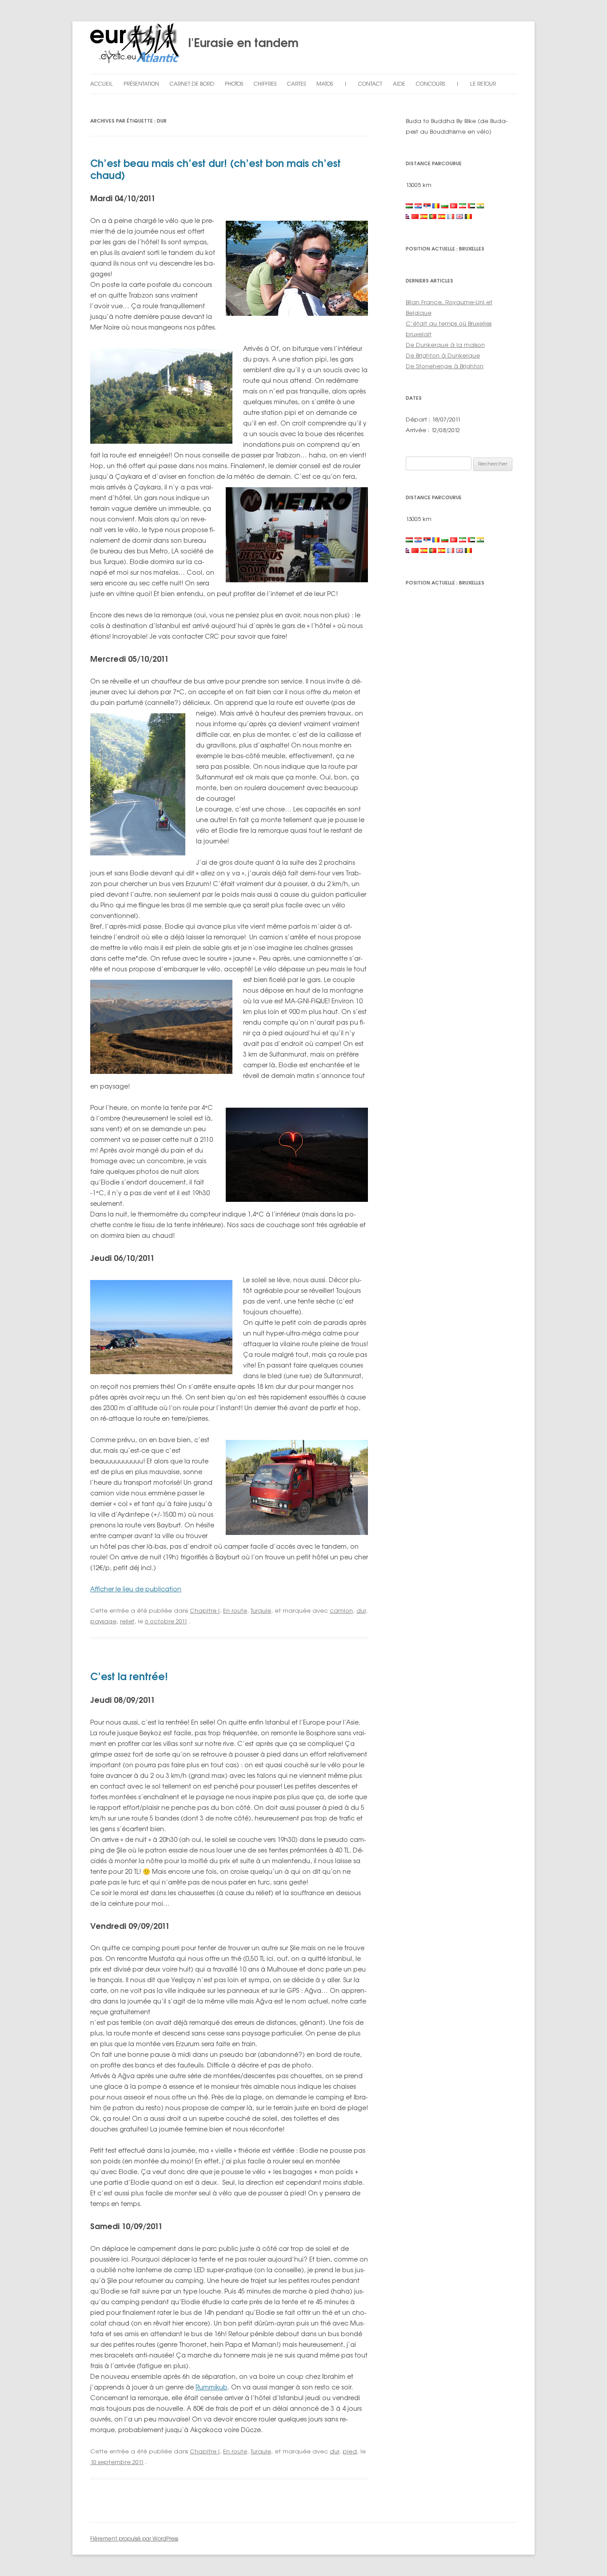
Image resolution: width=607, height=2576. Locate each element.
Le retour (483, 84)
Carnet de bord (192, 84)
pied (350, 2451)
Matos (325, 84)
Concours (430, 84)
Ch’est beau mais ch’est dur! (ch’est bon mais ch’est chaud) (216, 169)
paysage (103, 1621)
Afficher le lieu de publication (136, 1589)
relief (127, 1621)
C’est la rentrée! (129, 1676)
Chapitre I (205, 1610)
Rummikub (212, 2387)
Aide (399, 84)
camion (341, 1610)
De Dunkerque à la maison (445, 345)
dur (361, 1610)
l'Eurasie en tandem (239, 43)
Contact (370, 84)
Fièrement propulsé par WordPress (134, 2538)
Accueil (102, 84)
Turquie (261, 1610)
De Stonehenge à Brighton (445, 366)
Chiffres (265, 84)
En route (235, 1610)
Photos (234, 84)
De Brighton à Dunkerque (443, 355)
